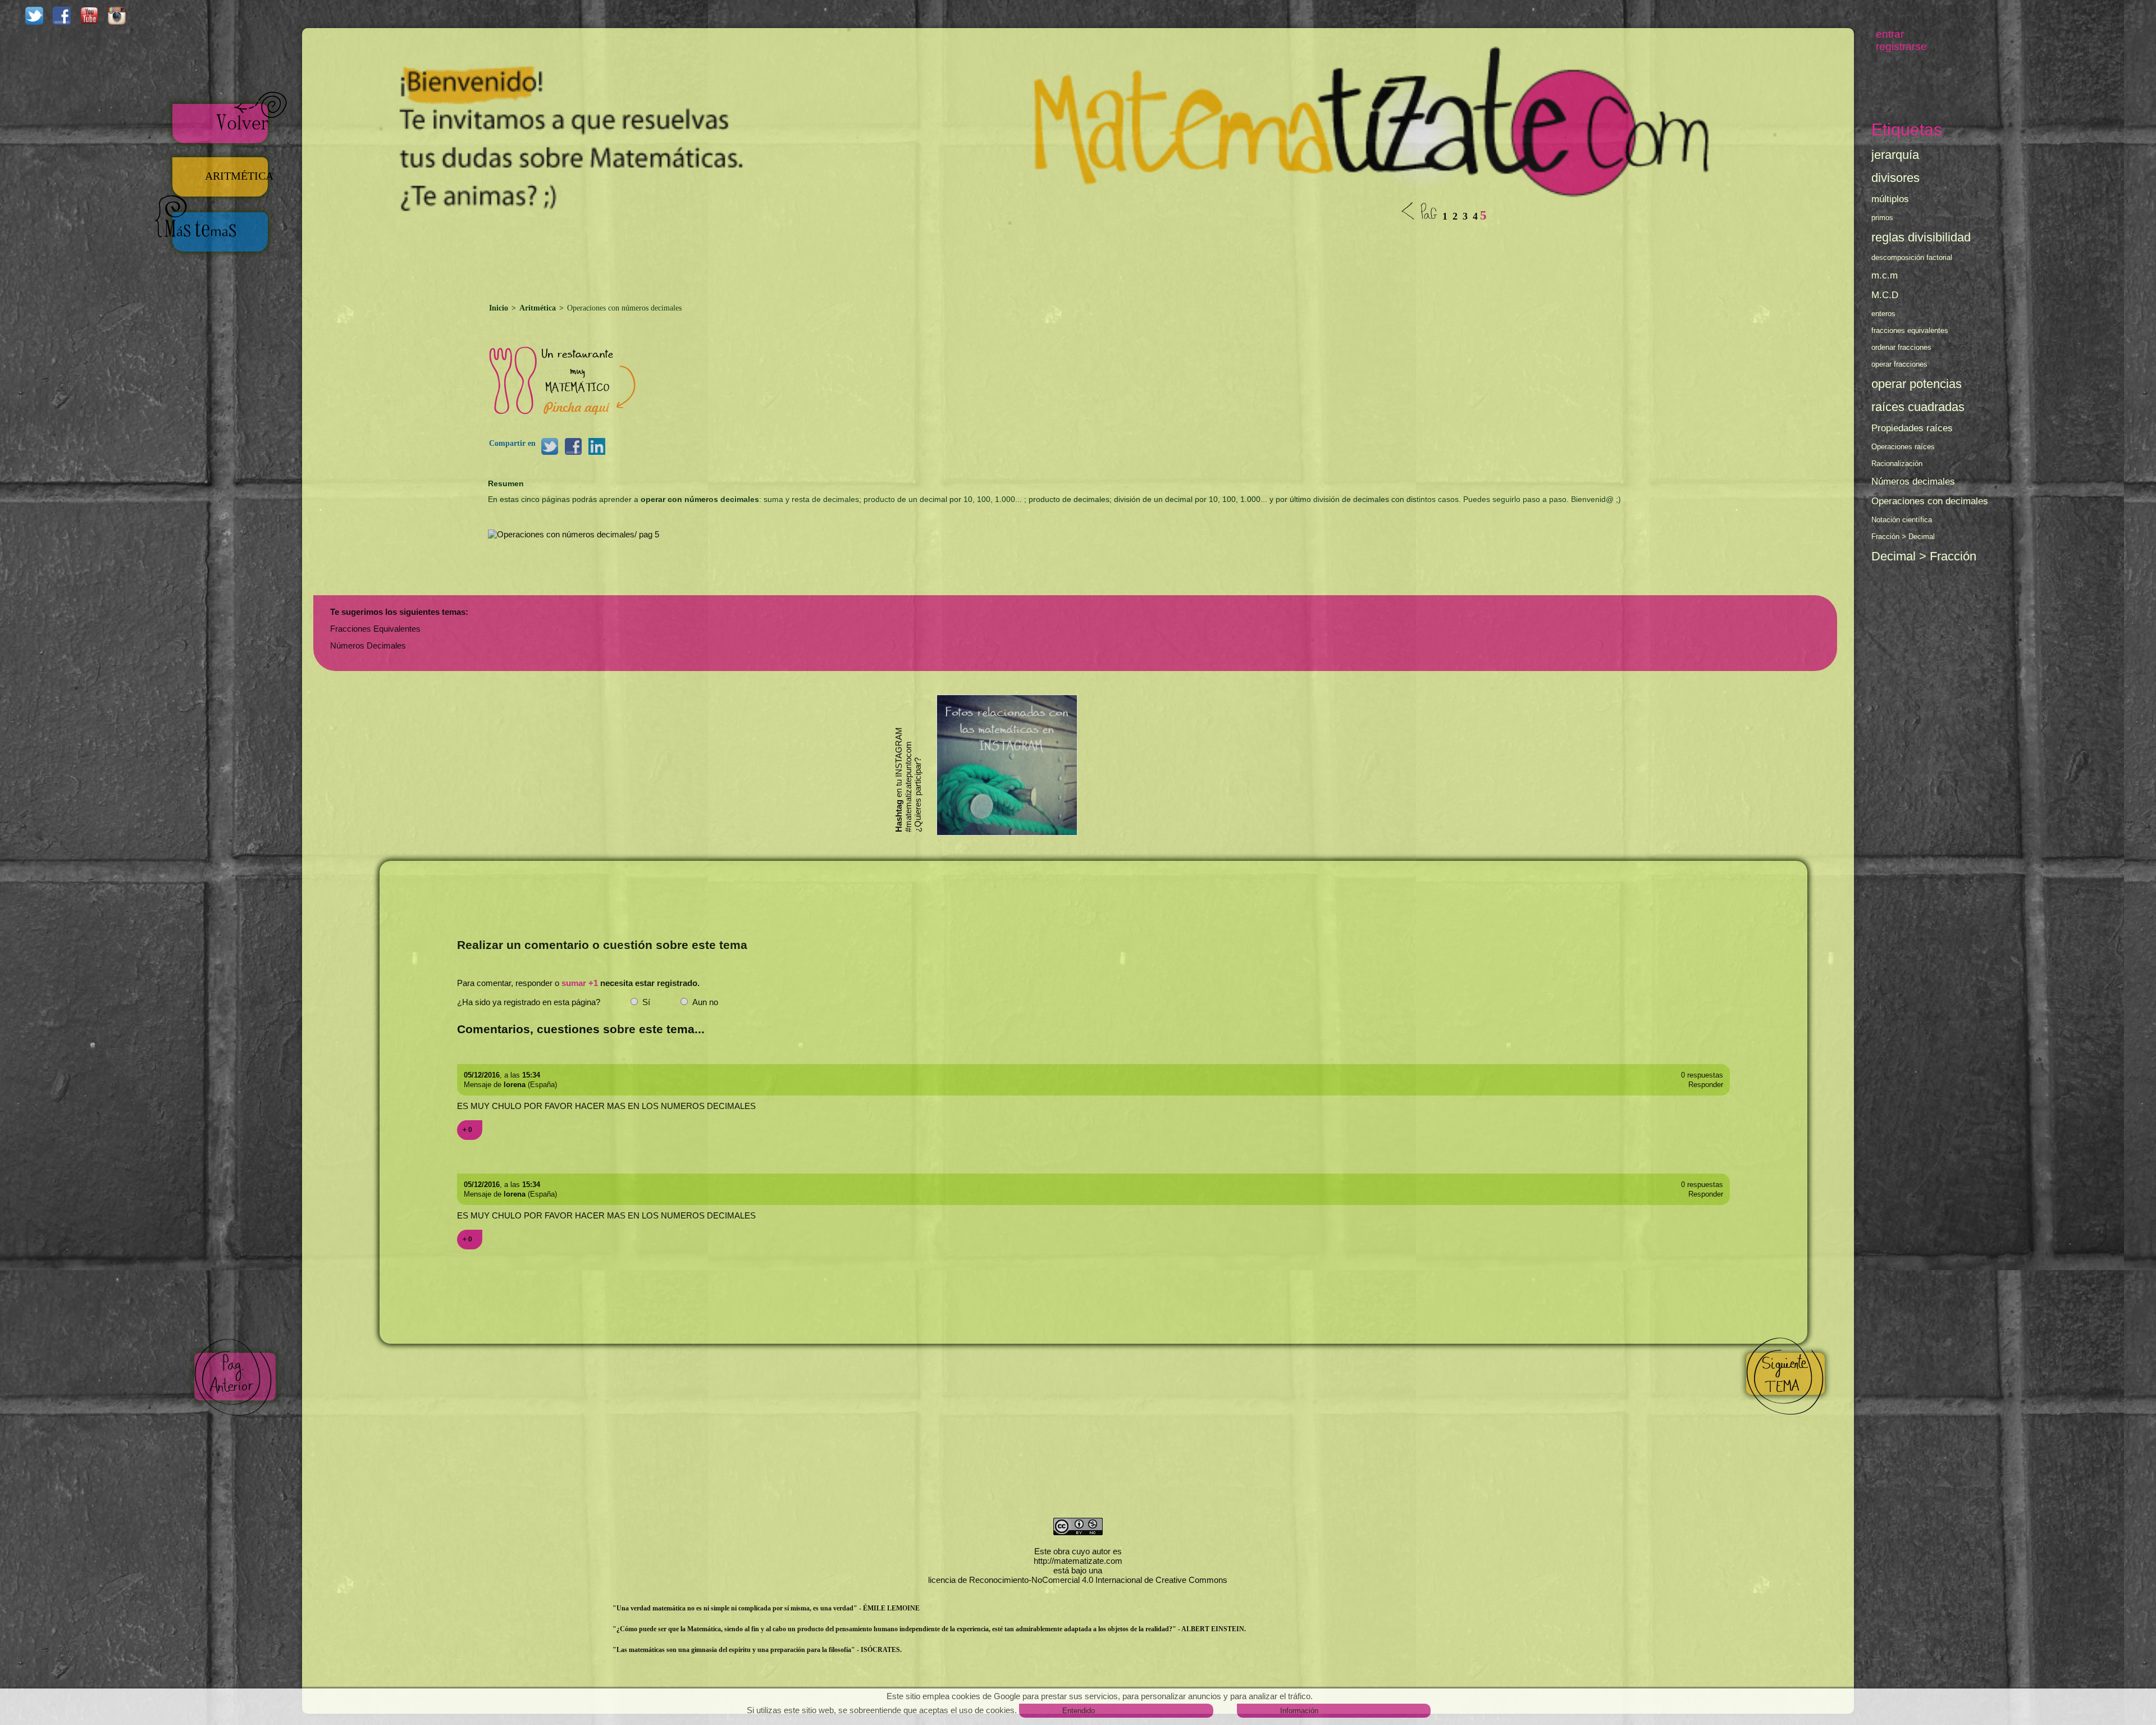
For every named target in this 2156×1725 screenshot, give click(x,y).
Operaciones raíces (1903, 447)
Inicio (500, 308)
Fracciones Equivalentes (375, 629)
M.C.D (1885, 295)
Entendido (1079, 1711)
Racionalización (1897, 464)
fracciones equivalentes (1910, 330)
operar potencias (1917, 384)
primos (1882, 218)
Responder (1706, 1085)
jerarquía (1895, 155)
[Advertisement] (1078, 256)
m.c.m (1885, 275)
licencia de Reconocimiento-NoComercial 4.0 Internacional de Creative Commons (1078, 1580)
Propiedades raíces (1912, 428)
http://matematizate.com (1078, 1561)
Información (1299, 1711)
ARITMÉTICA (241, 176)
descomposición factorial (1912, 257)
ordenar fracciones (1901, 347)
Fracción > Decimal (1903, 537)
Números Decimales (368, 645)
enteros (1883, 314)
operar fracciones (1899, 364)
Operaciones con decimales (1930, 501)
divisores (1895, 178)
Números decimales (1913, 482)
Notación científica (1902, 520)
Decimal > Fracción (1924, 556)
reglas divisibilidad (1921, 237)
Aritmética (538, 308)
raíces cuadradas (1918, 407)
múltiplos (1890, 199)
